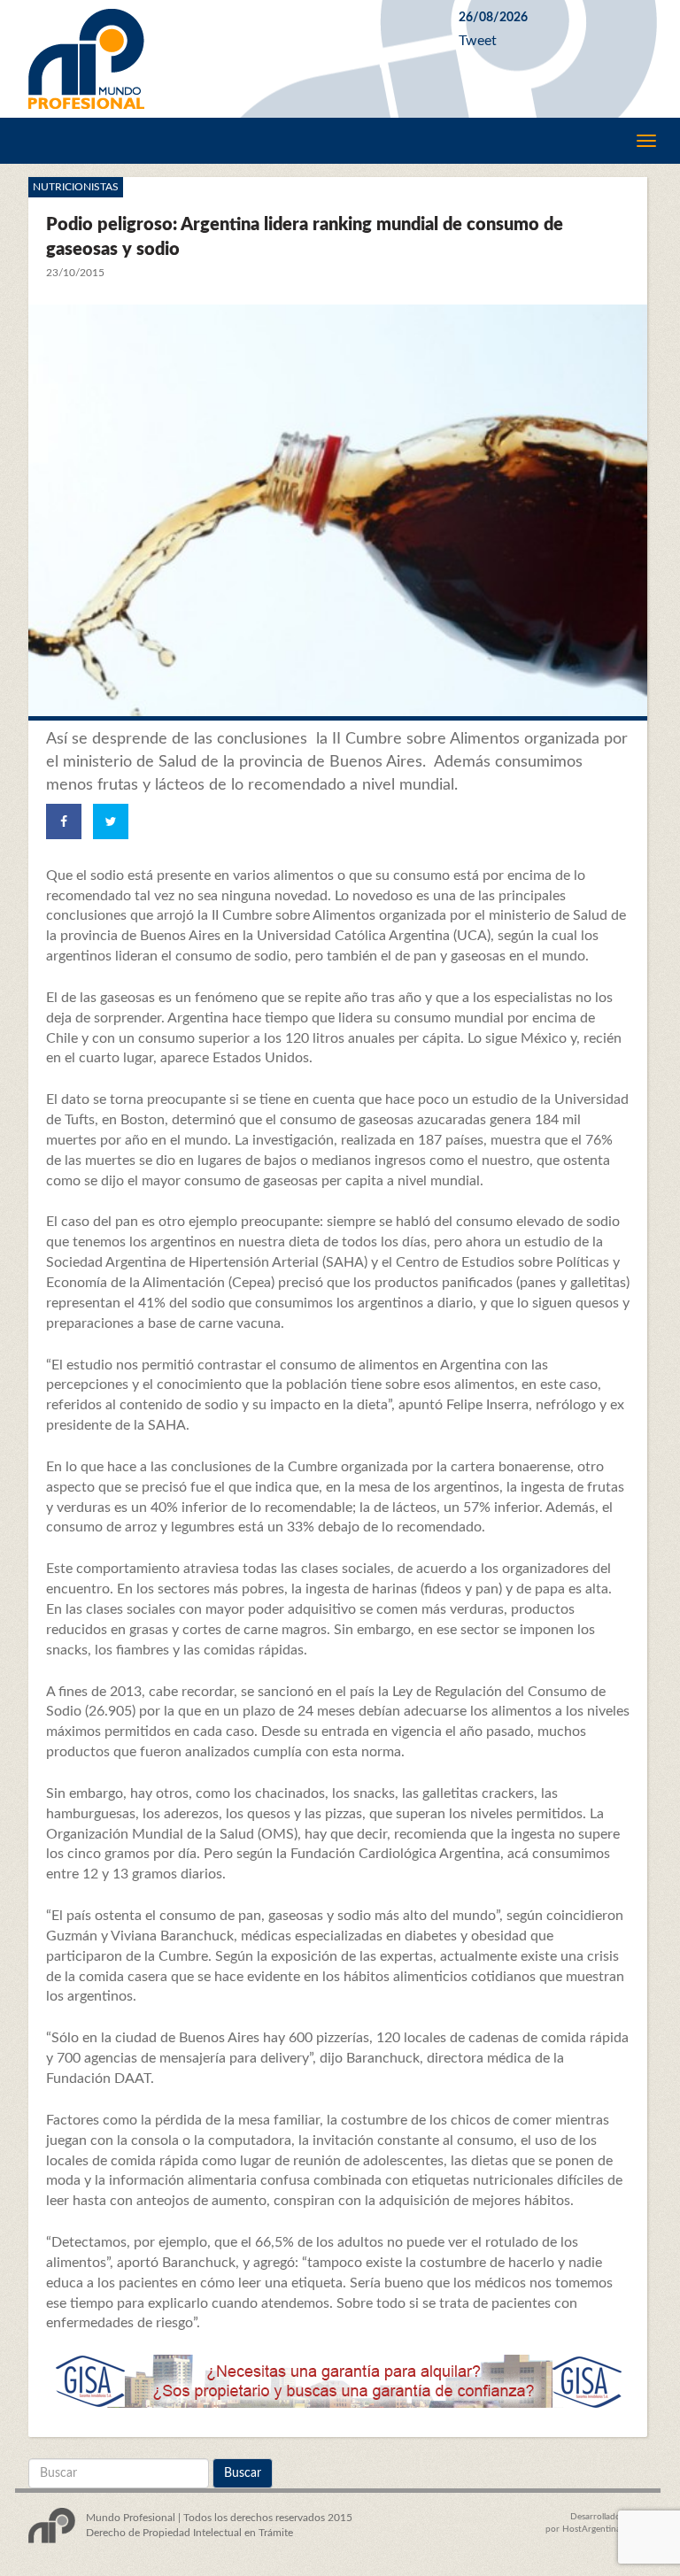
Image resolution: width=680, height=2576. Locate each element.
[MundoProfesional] (230, 59)
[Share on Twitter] (111, 821)
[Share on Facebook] (64, 821)
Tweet (478, 41)
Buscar (243, 2473)
